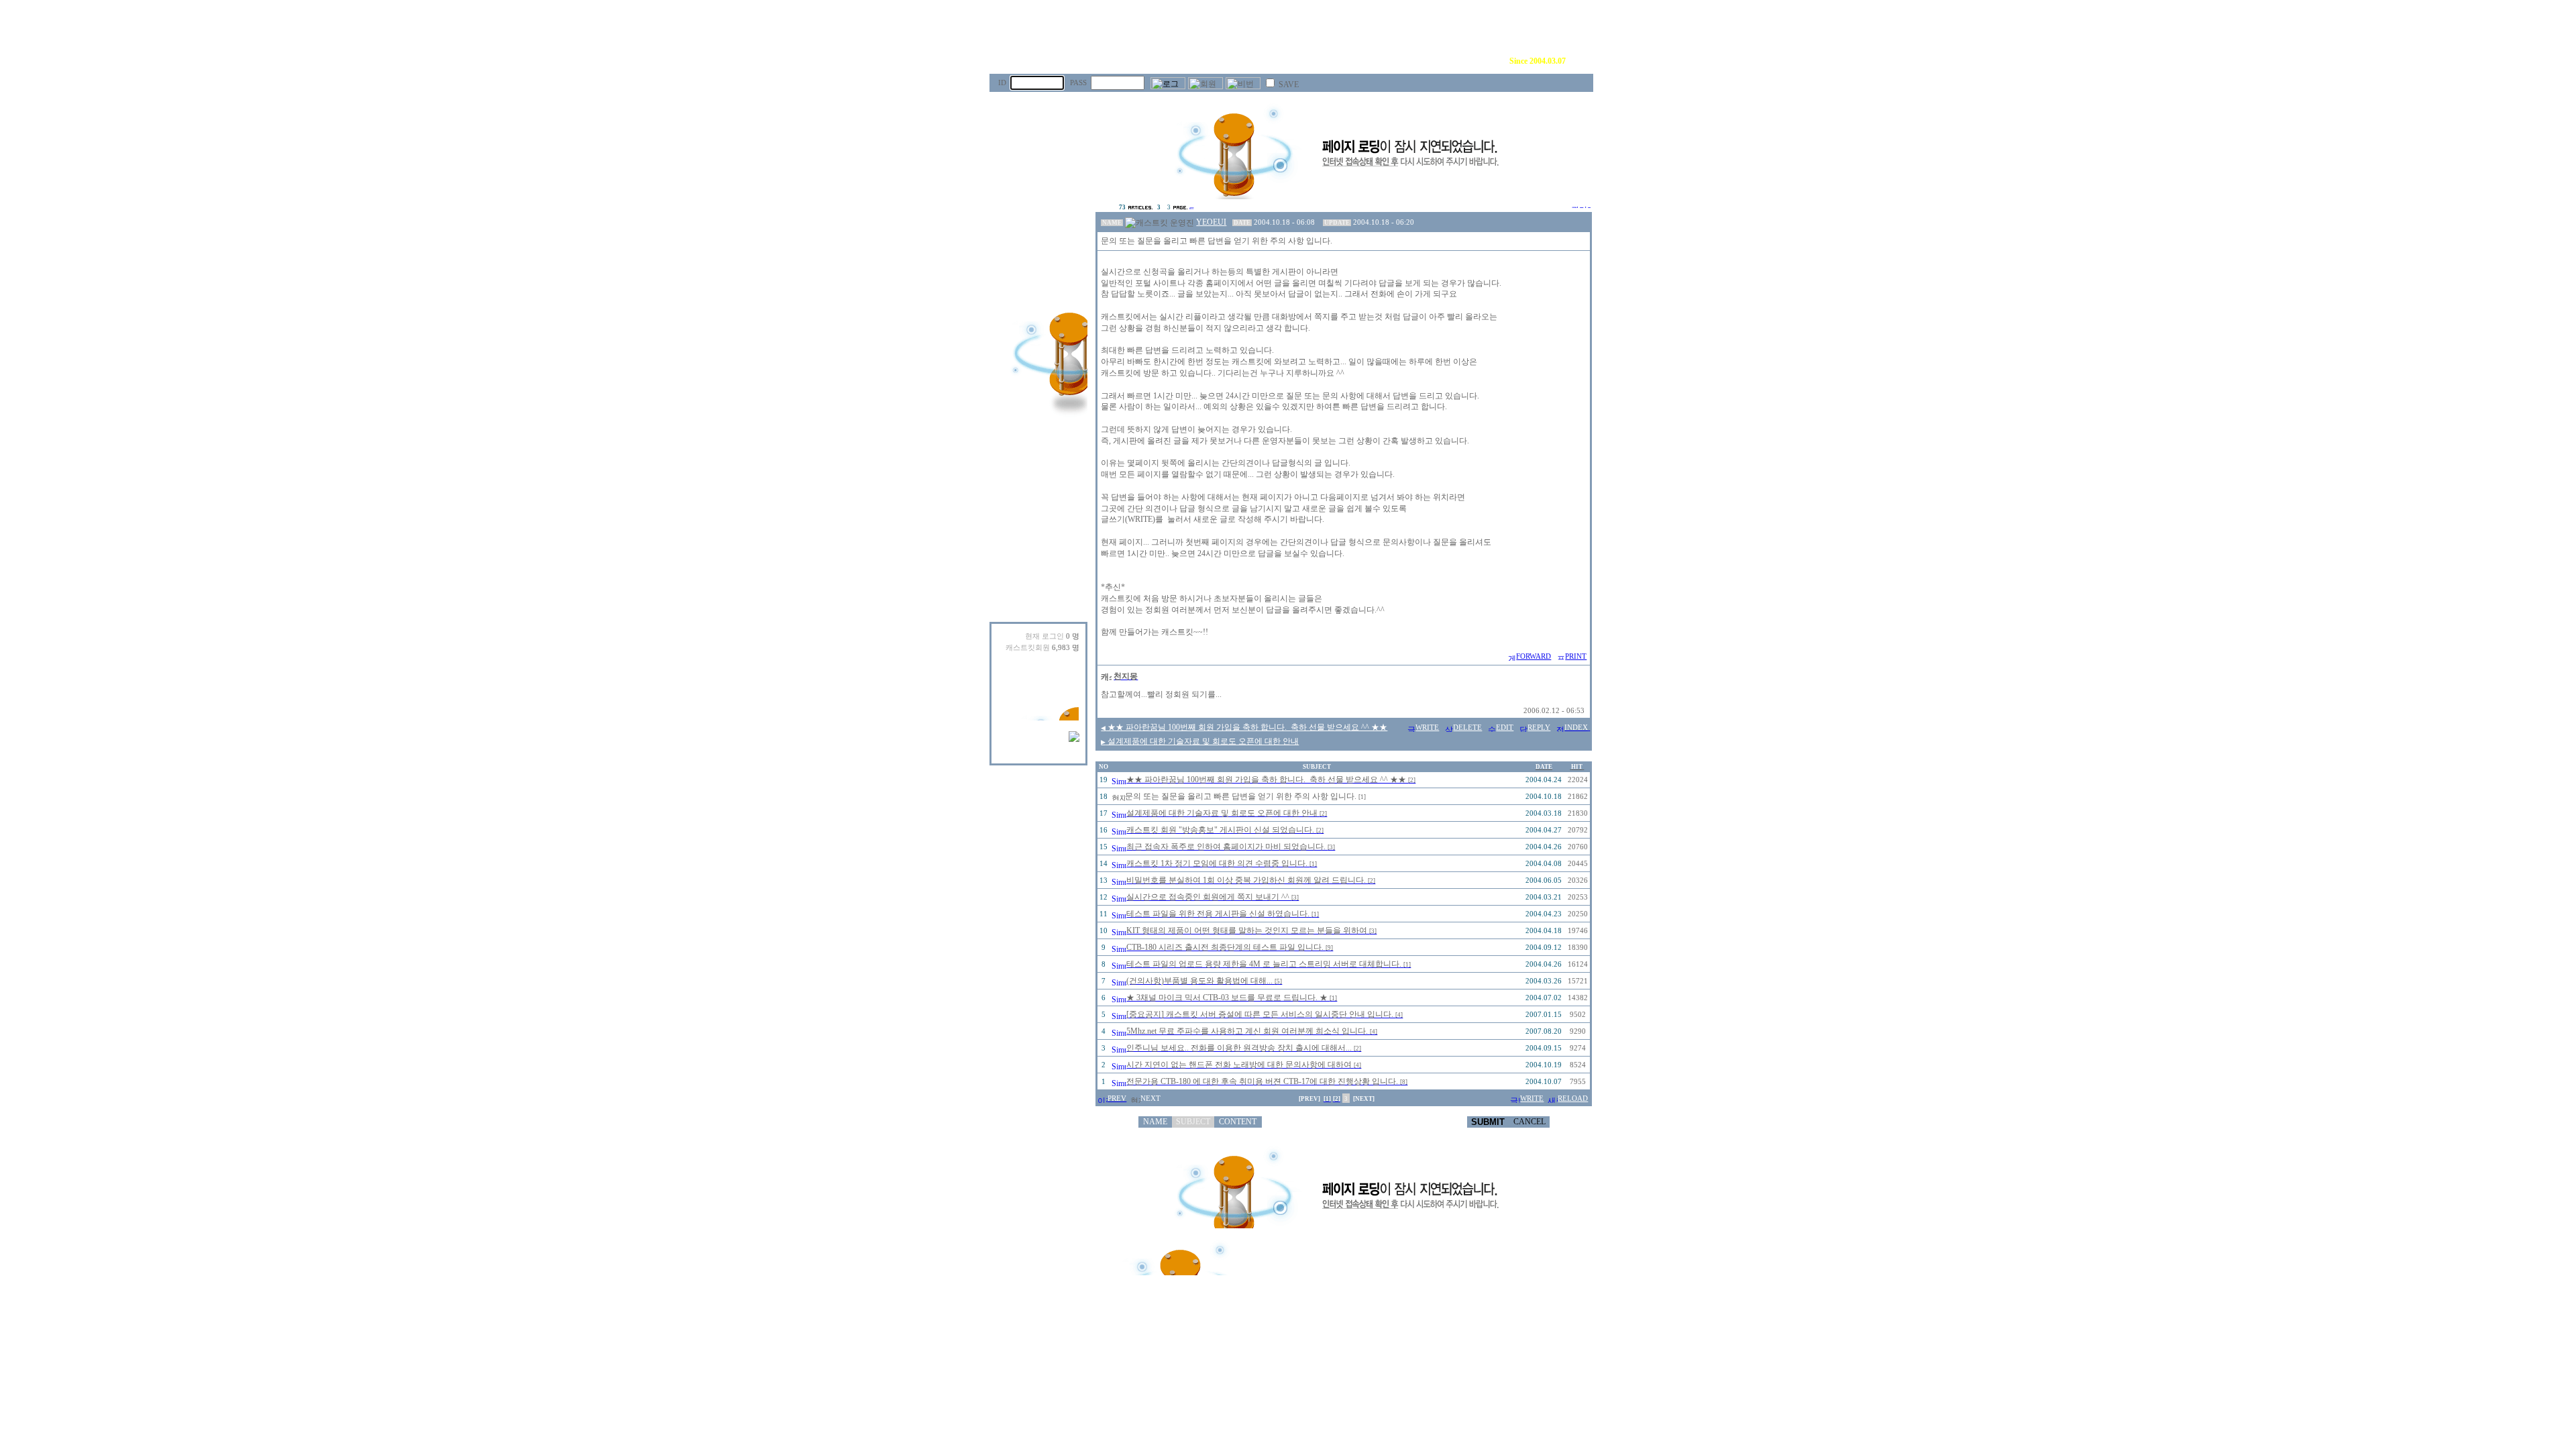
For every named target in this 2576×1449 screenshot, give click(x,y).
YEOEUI (1211, 222)
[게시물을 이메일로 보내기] (1511, 656)
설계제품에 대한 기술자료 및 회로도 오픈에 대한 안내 (1200, 741)
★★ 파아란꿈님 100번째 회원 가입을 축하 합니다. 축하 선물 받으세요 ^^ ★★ (1244, 727)
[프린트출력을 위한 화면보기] (1560, 656)
